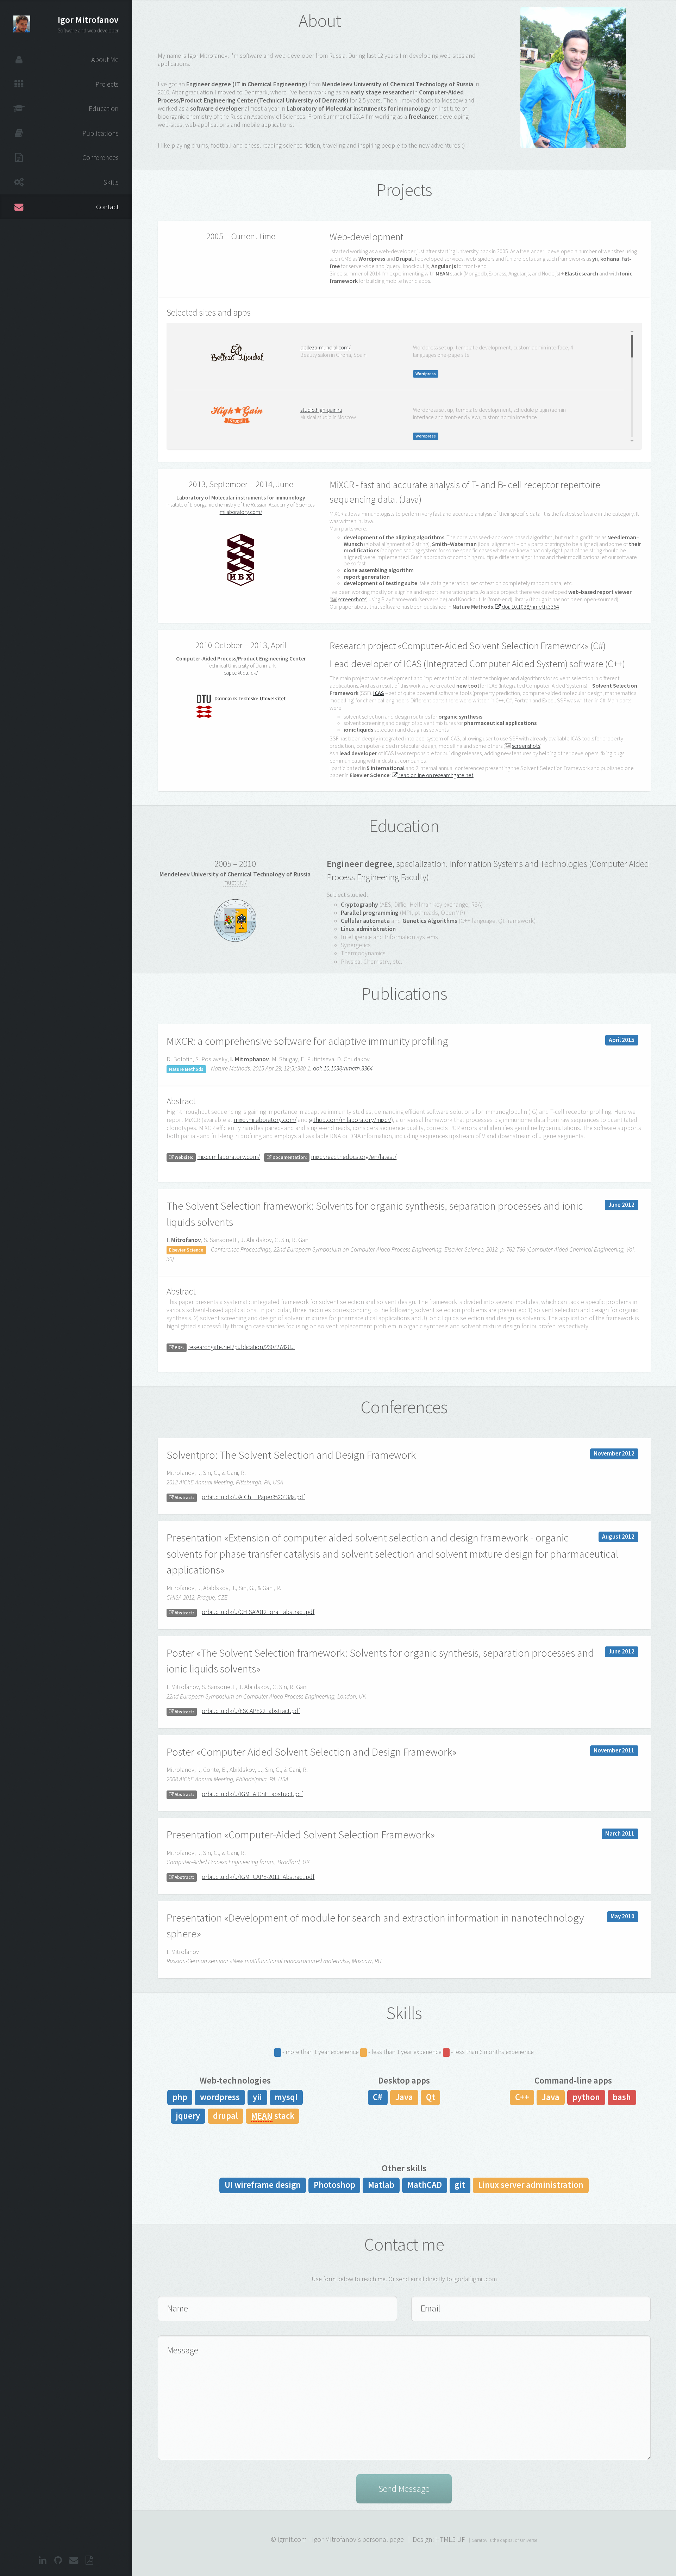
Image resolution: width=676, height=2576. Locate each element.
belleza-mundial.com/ (326, 347)
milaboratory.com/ (241, 512)
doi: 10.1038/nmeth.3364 (530, 607)
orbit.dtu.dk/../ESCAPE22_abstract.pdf (251, 1711)
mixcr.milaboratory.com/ (265, 1120)
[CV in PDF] (90, 2561)
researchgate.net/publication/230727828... (241, 1347)
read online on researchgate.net (436, 775)
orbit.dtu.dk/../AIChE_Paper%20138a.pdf (253, 1497)
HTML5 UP (450, 2539)
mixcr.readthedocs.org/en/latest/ (354, 1157)
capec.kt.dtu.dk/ (241, 673)
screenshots (352, 599)
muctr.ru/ (235, 882)
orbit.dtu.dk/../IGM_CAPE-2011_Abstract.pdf (258, 1877)
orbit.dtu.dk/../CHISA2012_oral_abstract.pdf (258, 1612)
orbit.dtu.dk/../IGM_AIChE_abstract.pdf (252, 1794)
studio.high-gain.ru (321, 410)
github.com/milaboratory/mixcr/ (350, 1120)
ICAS (379, 693)
